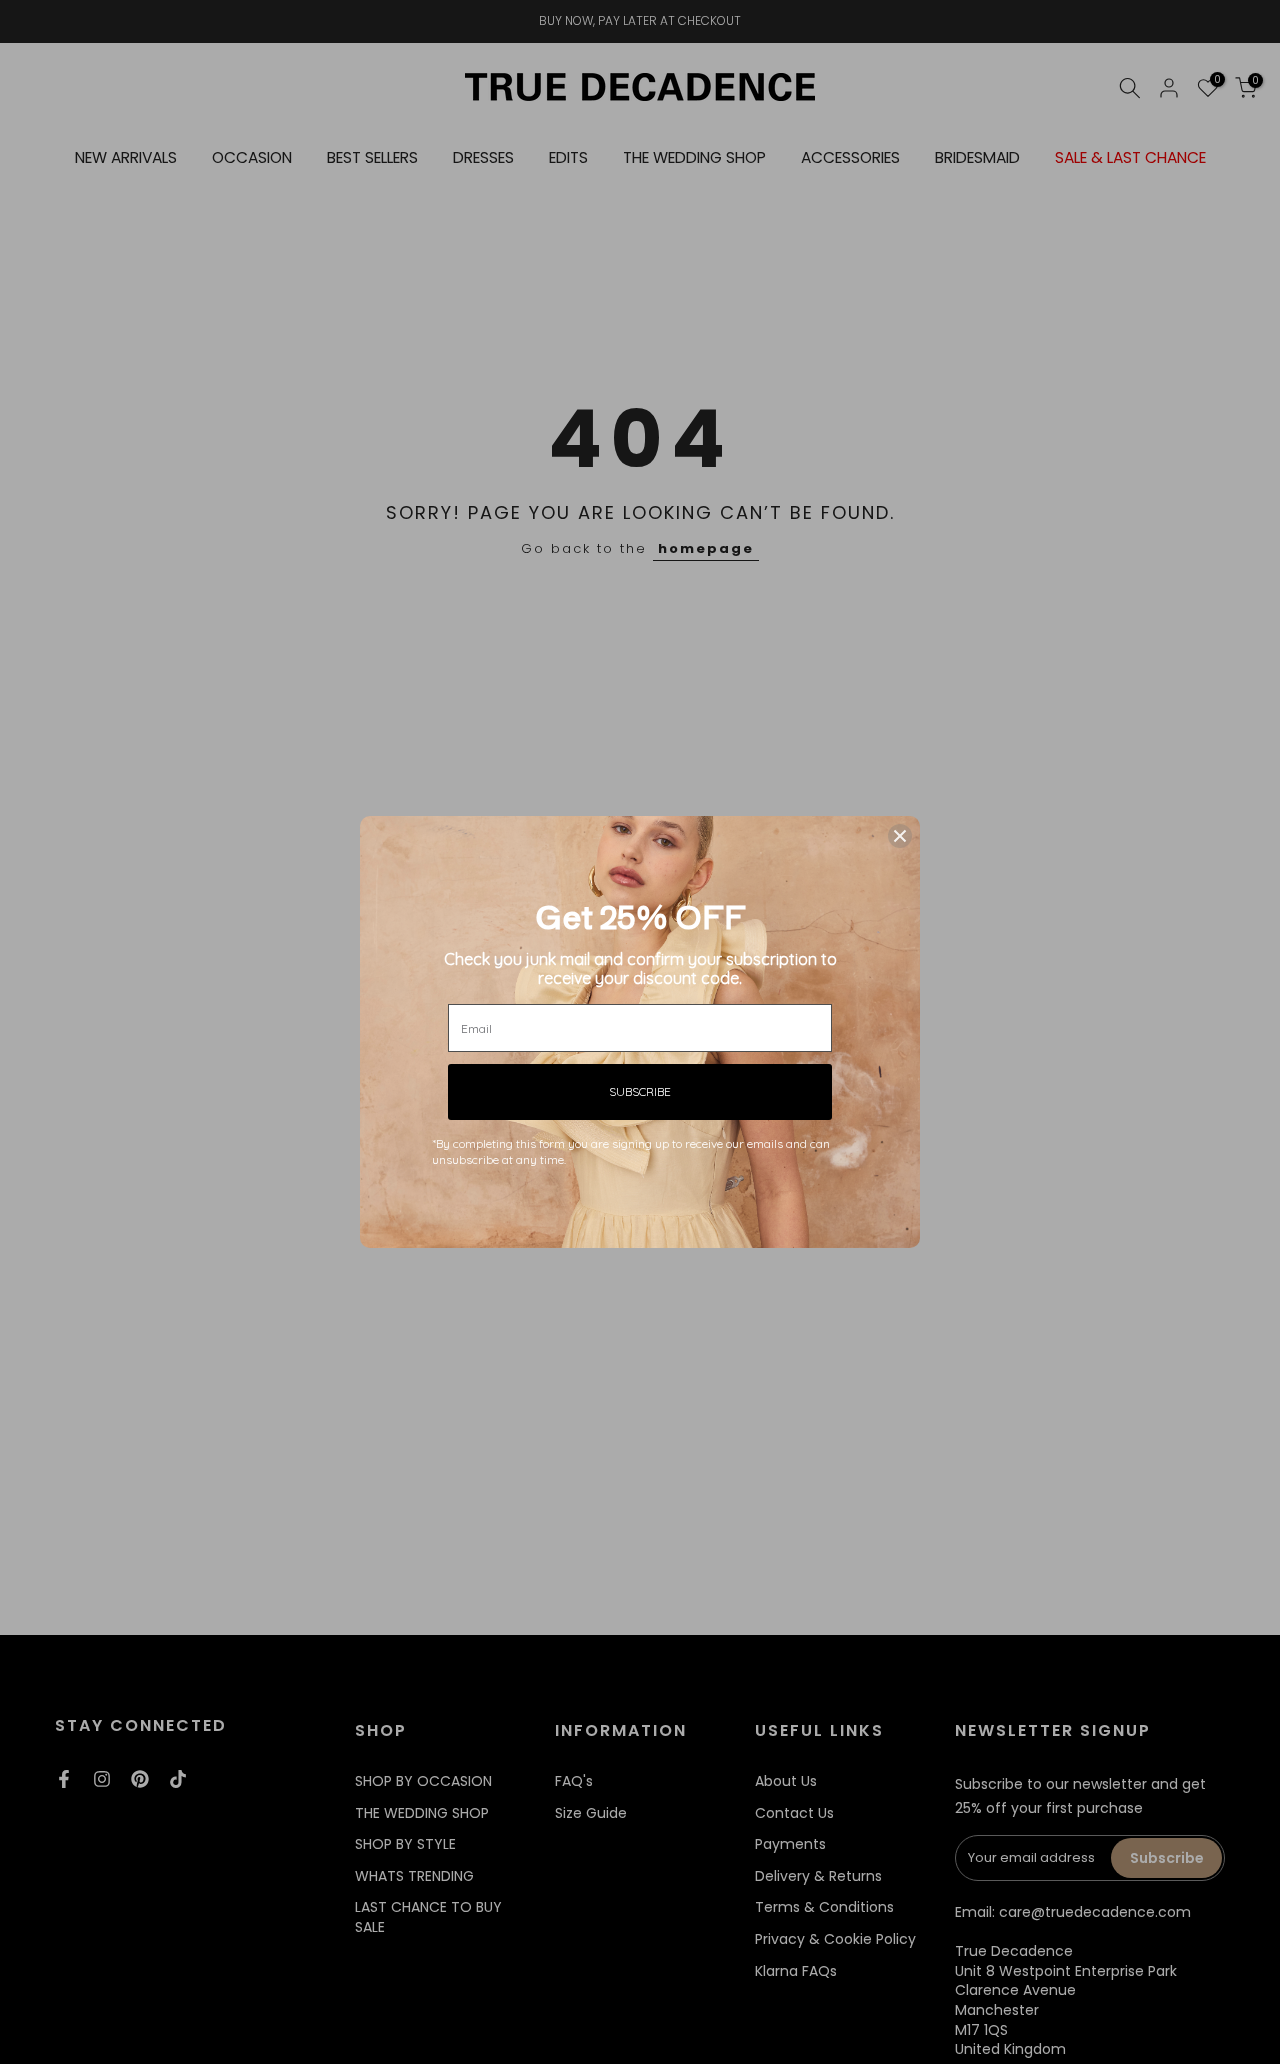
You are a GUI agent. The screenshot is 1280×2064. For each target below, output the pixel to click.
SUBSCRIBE (640, 1091)
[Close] (900, 836)
